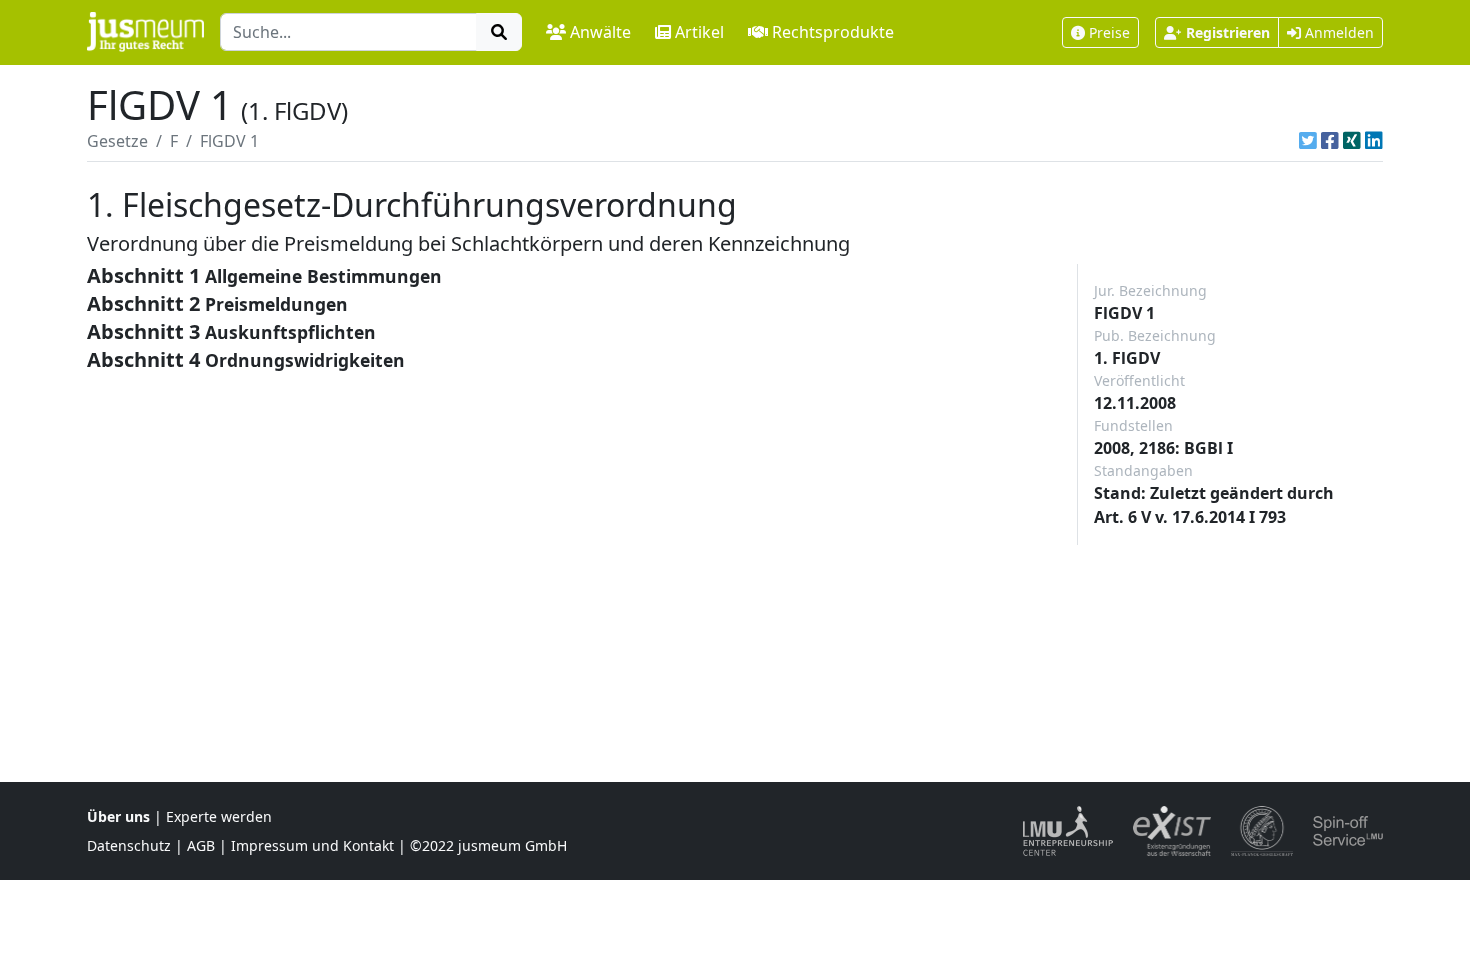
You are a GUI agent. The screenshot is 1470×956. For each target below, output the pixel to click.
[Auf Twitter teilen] (1308, 141)
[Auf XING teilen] (1352, 141)
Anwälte (600, 32)
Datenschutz (129, 845)
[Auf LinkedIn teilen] (1374, 141)
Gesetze (117, 141)
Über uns (118, 816)
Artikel (699, 32)
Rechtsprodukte (833, 32)
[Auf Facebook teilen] (1330, 141)
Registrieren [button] (1228, 32)
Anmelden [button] (1337, 32)
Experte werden (219, 816)
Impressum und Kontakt (312, 845)
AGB (201, 845)
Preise (1109, 32)
